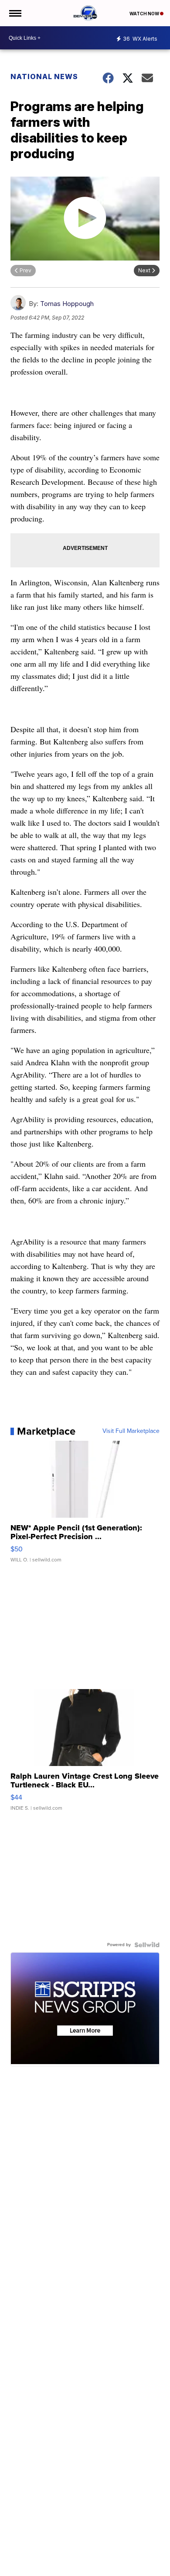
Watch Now (145, 14)
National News (44, 76)
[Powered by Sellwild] (147, 1945)
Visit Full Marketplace (131, 1431)
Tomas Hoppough (67, 304)
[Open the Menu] (15, 13)
